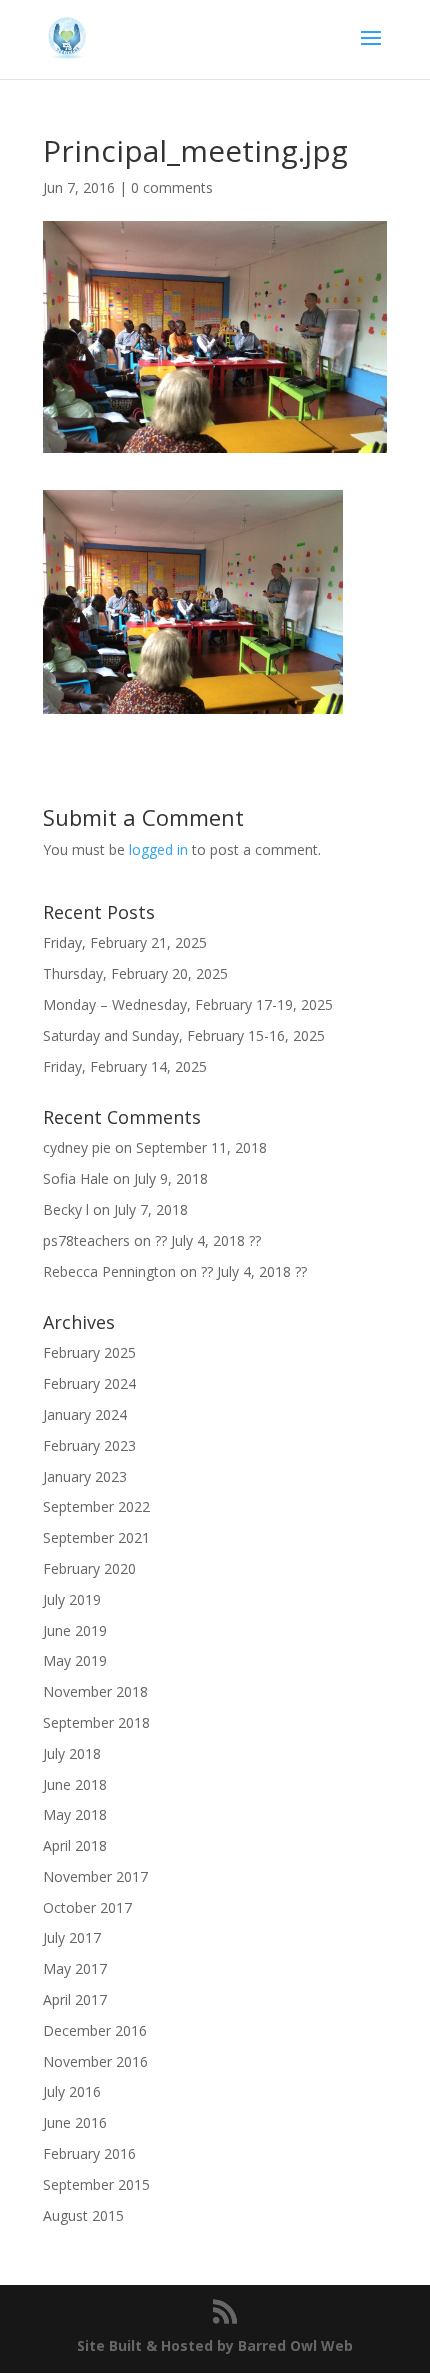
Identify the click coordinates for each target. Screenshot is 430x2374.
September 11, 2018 (201, 1147)
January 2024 (85, 1414)
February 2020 (89, 1568)
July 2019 (72, 1599)
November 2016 (95, 2061)
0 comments (172, 187)
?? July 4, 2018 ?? (208, 1240)
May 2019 (75, 1660)
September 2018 (96, 1722)
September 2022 (96, 1506)
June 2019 (75, 1630)
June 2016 (75, 2122)
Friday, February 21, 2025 (125, 942)
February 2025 (89, 1352)
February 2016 (89, 2153)
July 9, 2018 (171, 1178)
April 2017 (75, 1999)
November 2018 (95, 1691)
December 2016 (95, 2030)
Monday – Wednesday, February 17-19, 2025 (188, 1004)
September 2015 (96, 2184)
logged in (158, 849)
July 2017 (72, 1937)
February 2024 (89, 1383)
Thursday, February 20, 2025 (135, 973)
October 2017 (87, 1907)
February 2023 (89, 1445)
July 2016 (72, 2091)
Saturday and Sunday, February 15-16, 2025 (184, 1035)
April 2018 (75, 1845)
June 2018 (75, 1784)
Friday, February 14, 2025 (125, 1066)
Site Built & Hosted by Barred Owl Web (215, 2345)
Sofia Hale (76, 1178)
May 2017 (75, 1968)
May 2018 (75, 1814)
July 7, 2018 (151, 1209)
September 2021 (96, 1537)
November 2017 (95, 1876)
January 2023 (85, 1476)
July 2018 (72, 1753)
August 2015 (83, 2215)
